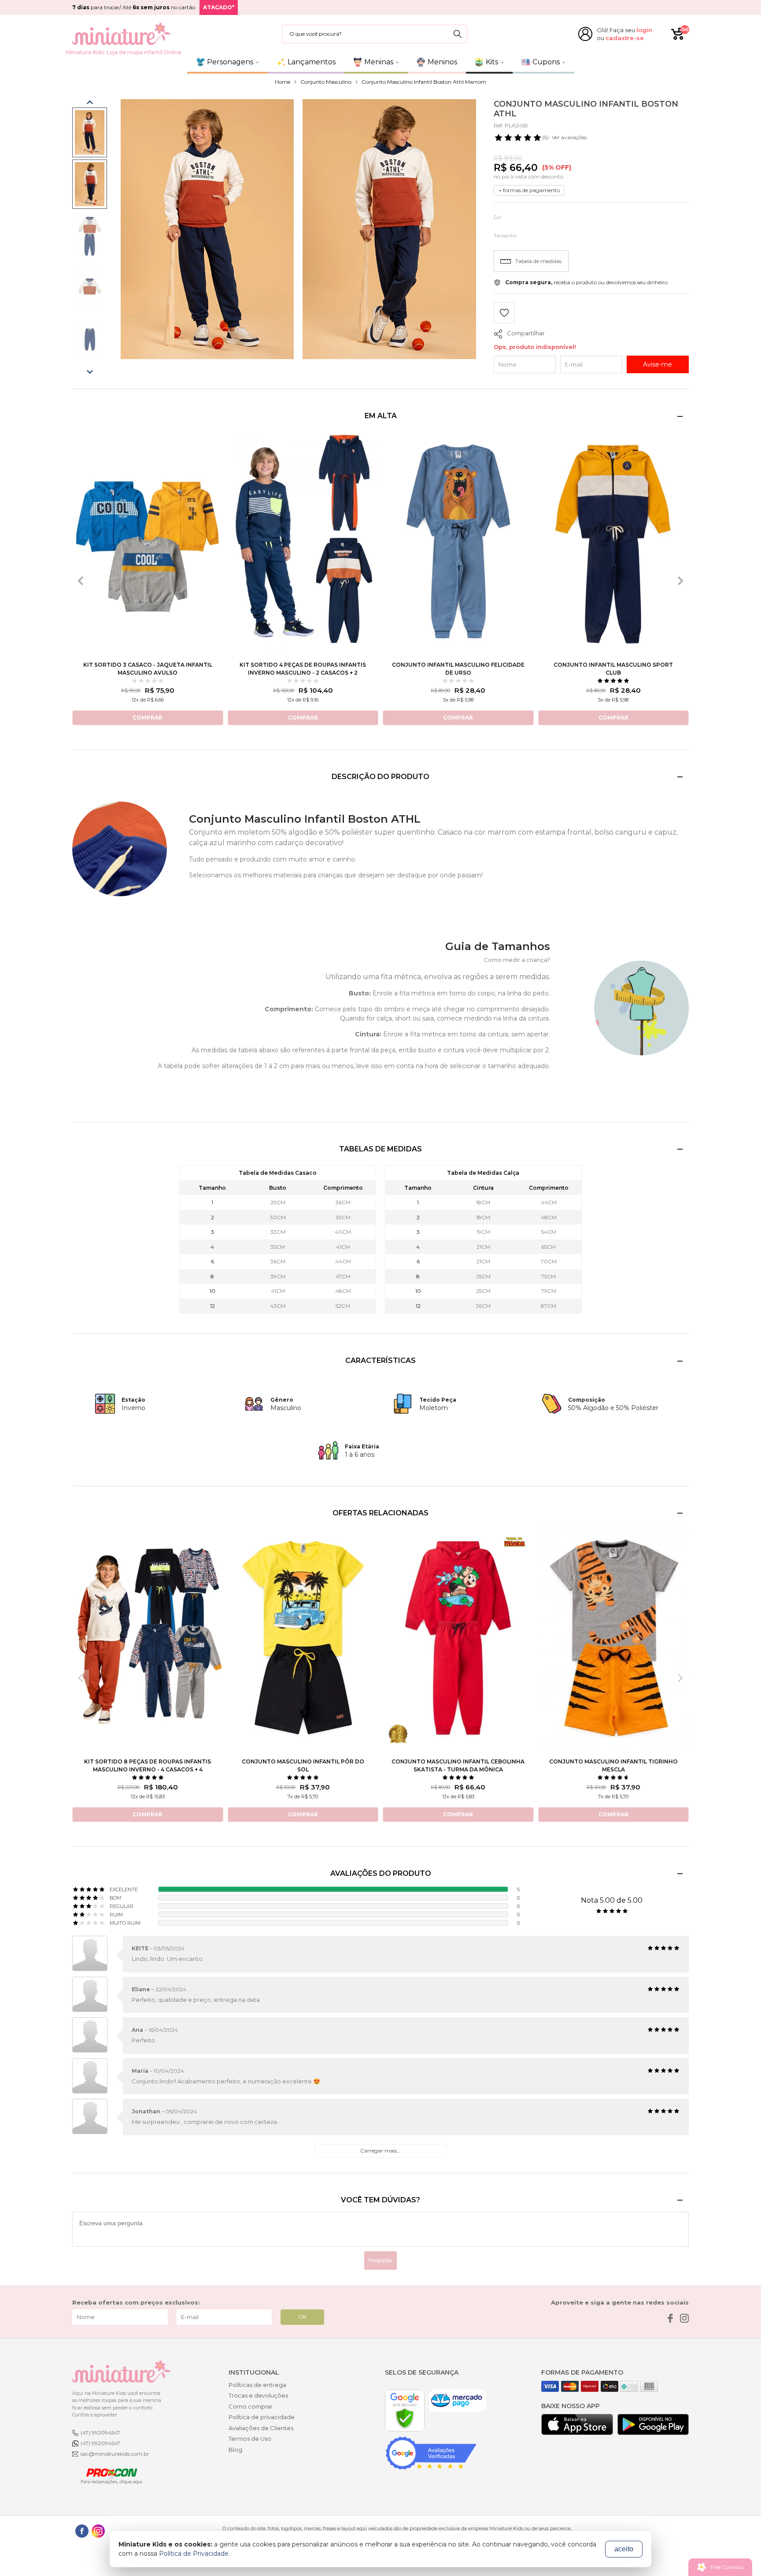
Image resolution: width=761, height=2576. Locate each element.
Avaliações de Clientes (261, 2428)
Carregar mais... (380, 2151)
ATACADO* (219, 7)
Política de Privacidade (194, 2554)
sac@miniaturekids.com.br (115, 2454)
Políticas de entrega (257, 2385)
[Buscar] (458, 34)
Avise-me (658, 364)
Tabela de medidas (538, 261)
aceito (624, 2549)
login (644, 30)
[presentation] (81, 581)
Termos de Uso (250, 2439)
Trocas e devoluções (258, 2395)
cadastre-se (625, 38)
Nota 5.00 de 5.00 (612, 1900)
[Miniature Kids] (122, 34)
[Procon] (107, 2476)
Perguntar (380, 2260)
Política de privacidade (262, 2417)
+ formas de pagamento (529, 190)
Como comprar (251, 2406)
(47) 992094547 (100, 2433)
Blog (235, 2450)
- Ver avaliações (564, 137)
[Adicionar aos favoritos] (504, 314)
